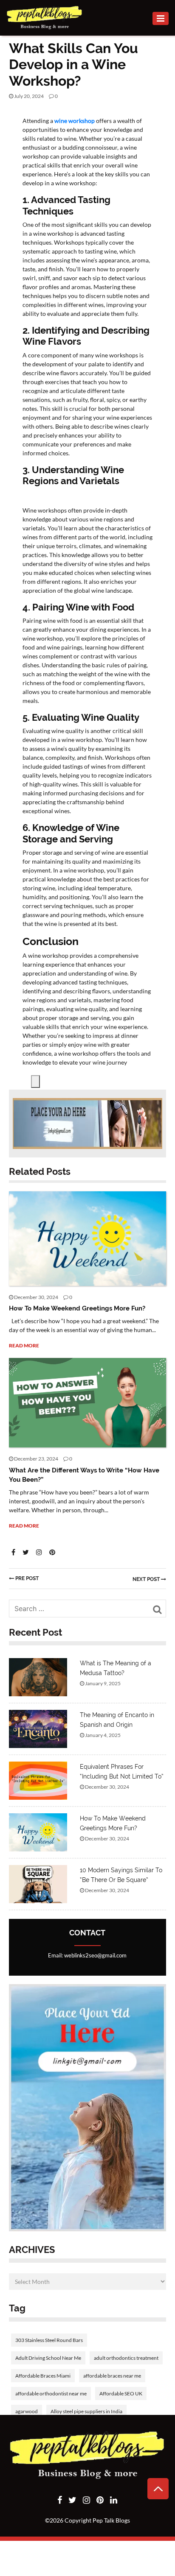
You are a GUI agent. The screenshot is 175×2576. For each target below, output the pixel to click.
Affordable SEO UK (121, 2393)
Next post (147, 1579)
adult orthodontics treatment (126, 2358)
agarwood (27, 2411)
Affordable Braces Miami (43, 2376)
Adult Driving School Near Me (48, 2358)
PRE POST (27, 1578)
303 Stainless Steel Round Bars (49, 2340)
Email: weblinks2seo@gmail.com (87, 1955)
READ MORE (24, 1345)
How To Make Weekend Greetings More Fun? (77, 1308)
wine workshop (75, 121)
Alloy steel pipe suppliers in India (86, 2411)
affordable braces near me (112, 2376)
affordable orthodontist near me (51, 2393)
